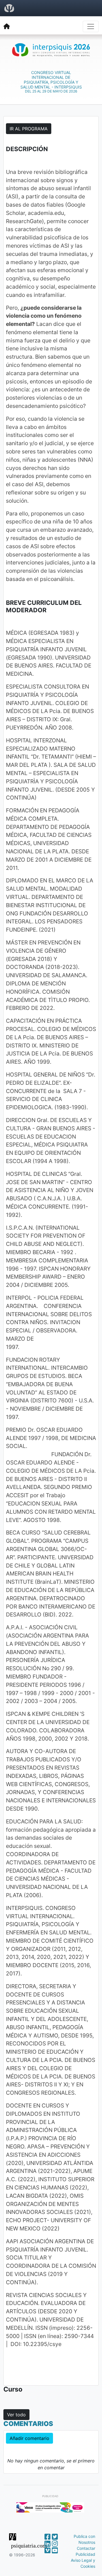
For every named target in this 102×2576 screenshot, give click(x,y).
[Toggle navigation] (91, 26)
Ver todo (16, 2415)
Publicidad (85, 2554)
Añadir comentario (29, 2438)
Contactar (86, 2548)
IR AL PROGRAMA (29, 129)
